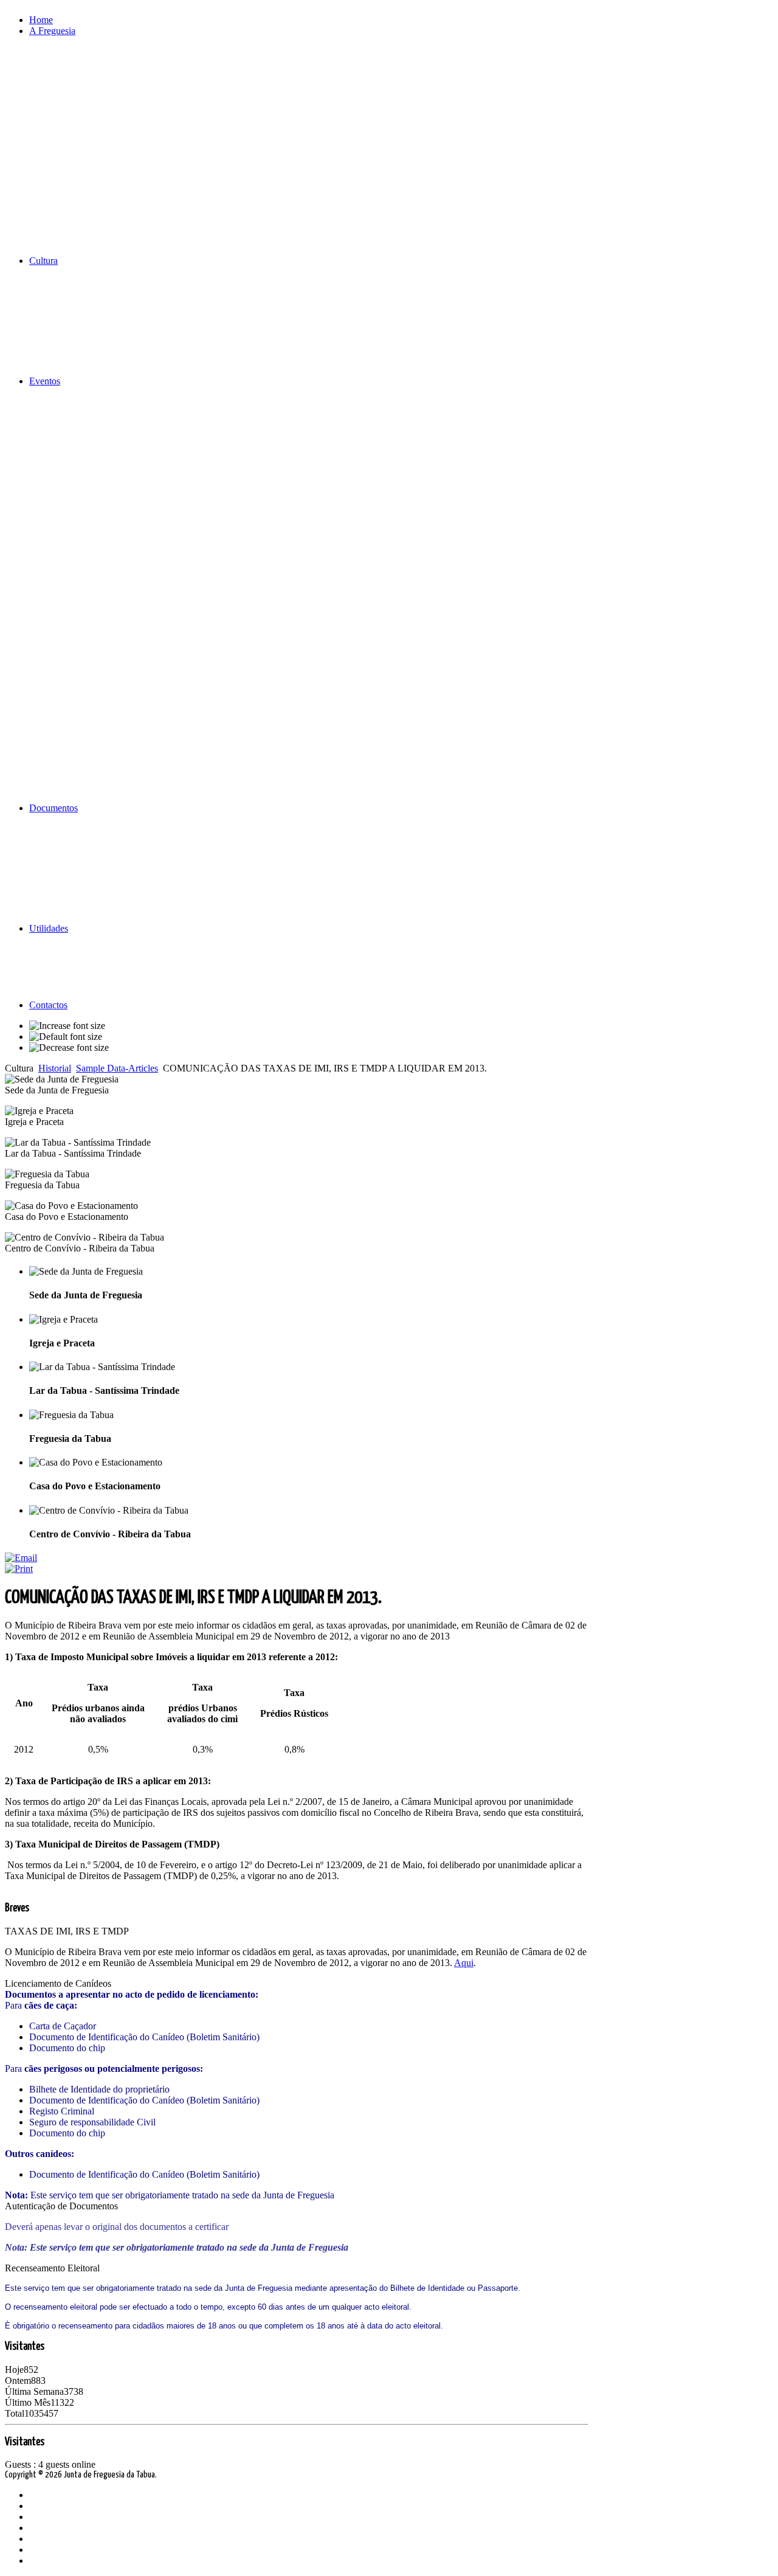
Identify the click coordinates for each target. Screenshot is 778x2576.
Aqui (464, 1963)
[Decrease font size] (69, 1048)
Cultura (43, 261)
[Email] (21, 1558)
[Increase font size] (67, 1026)
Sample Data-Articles (117, 1068)
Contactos (48, 1005)
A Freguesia (52, 31)
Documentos (53, 808)
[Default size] (66, 1037)
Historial (55, 1068)
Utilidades (49, 928)
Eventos (45, 381)
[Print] (19, 1569)
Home (41, 20)
